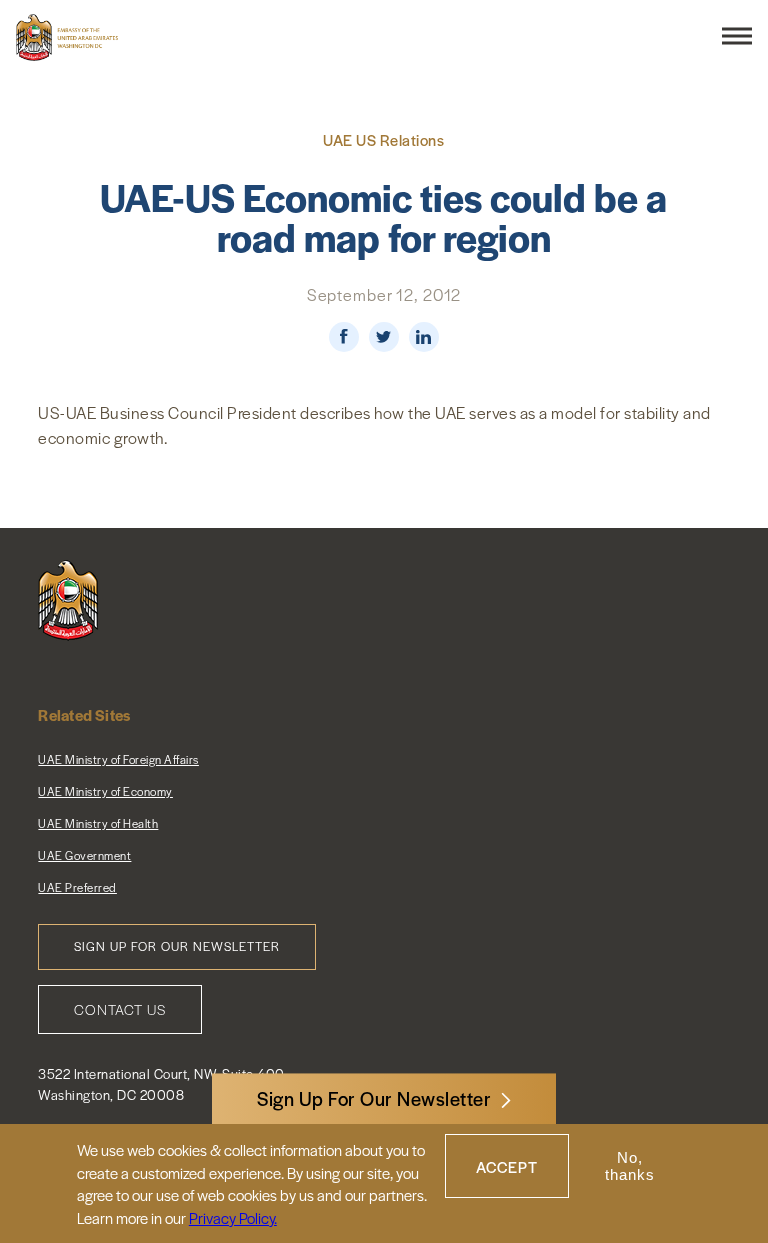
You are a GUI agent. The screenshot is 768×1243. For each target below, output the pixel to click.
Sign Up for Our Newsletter (177, 946)
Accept (507, 1166)
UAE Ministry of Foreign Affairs (118, 759)
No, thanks (630, 1166)
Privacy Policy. (233, 1217)
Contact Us (120, 1009)
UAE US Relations (383, 139)
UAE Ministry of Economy (105, 791)
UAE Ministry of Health (98, 823)
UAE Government (84, 855)
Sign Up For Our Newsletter (374, 1098)
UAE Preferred (77, 887)
